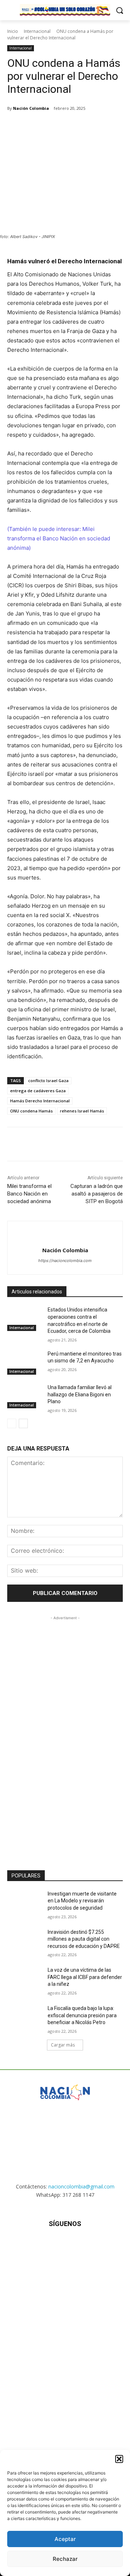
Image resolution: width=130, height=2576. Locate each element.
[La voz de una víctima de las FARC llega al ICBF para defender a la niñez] (25, 1979)
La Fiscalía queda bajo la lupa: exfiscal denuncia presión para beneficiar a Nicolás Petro (82, 2015)
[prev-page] (12, 1423)
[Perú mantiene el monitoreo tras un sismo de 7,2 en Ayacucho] (25, 1363)
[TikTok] (65, 2245)
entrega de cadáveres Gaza (38, 1091)
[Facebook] (37, 127)
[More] (104, 127)
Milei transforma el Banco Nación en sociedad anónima (29, 1194)
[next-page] (23, 1423)
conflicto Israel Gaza (48, 1080)
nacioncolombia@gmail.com (81, 2186)
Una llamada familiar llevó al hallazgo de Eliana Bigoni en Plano (80, 1394)
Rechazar (65, 2559)
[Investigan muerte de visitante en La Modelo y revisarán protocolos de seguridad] (25, 1903)
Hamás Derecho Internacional (40, 1101)
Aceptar (65, 2539)
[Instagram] (47, 2245)
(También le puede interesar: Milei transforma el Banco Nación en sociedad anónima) (59, 538)
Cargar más (63, 2045)
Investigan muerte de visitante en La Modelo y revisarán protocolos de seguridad (82, 1901)
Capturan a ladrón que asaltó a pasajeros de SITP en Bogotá (97, 1194)
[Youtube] (101, 2245)
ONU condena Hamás (31, 1111)
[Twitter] (54, 127)
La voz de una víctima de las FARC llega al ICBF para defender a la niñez (85, 1977)
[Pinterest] (70, 127)
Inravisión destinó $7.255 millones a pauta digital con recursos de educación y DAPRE (84, 1939)
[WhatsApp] (87, 127)
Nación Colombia (31, 108)
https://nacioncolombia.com (65, 1261)
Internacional (37, 31)
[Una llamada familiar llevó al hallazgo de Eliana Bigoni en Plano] (25, 1396)
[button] (119, 2459)
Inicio (13, 31)
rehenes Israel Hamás (82, 1111)
